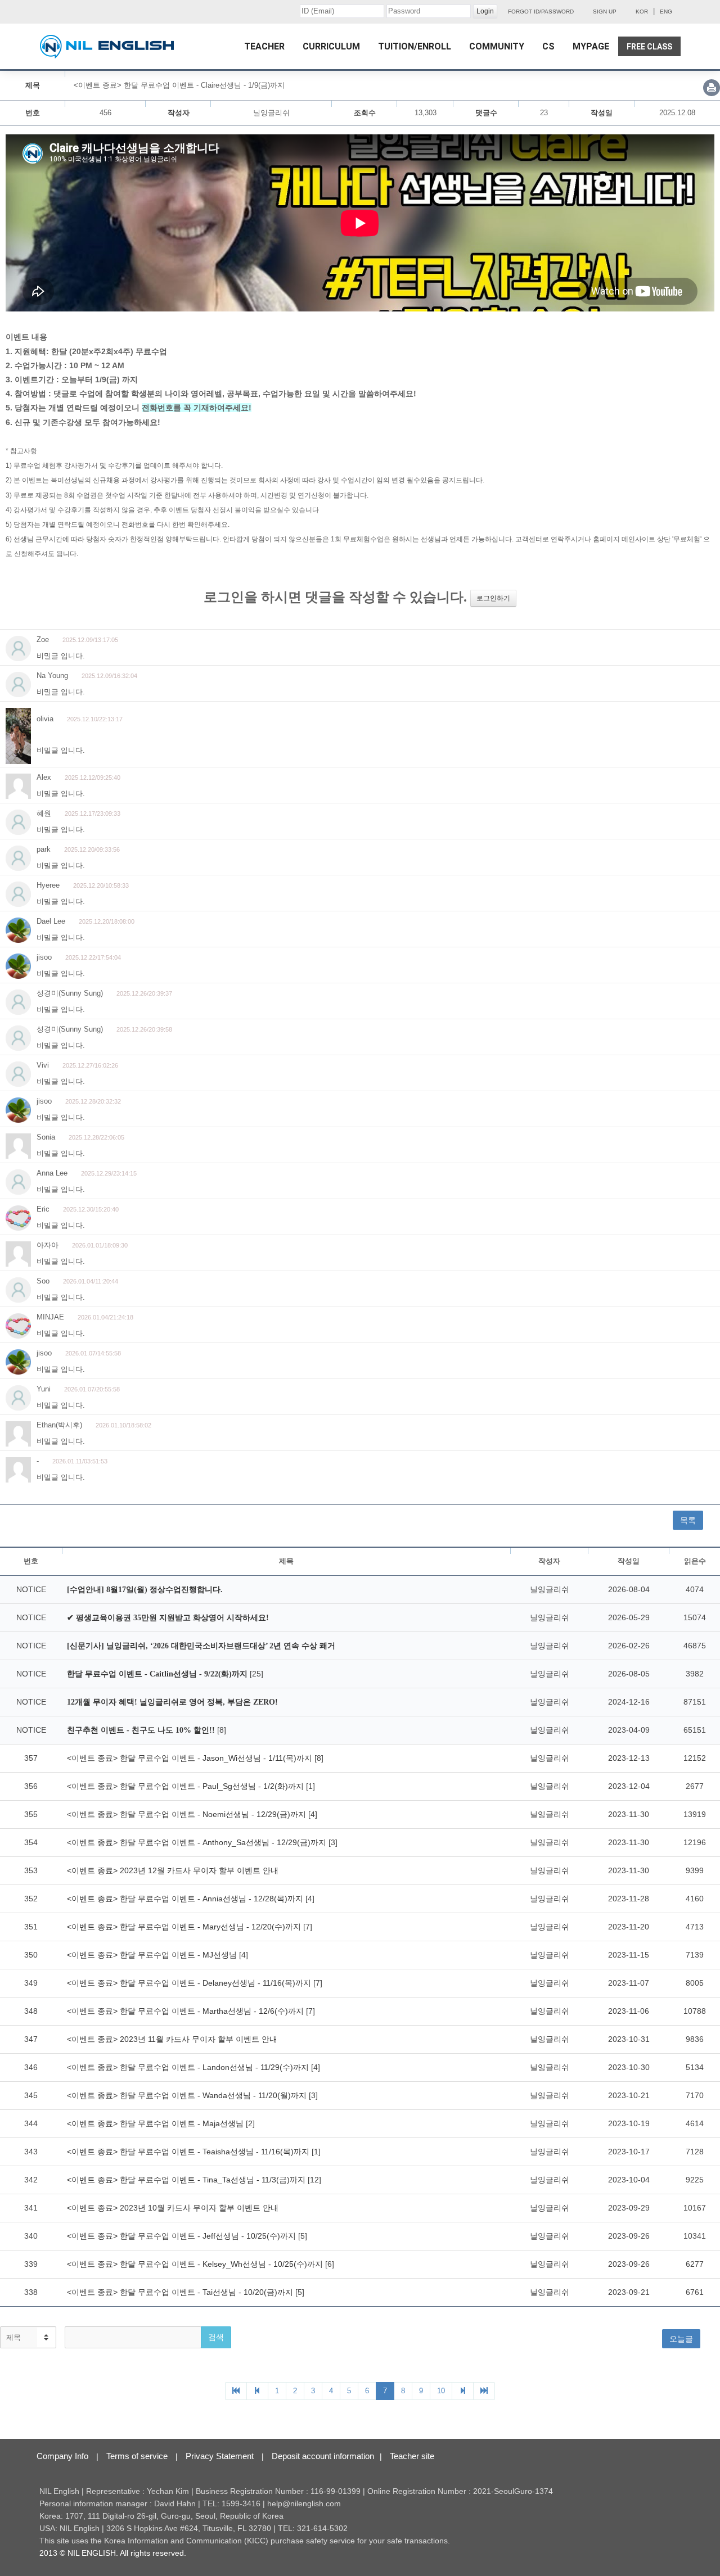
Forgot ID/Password (541, 12)
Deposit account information (323, 2456)
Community (497, 46)
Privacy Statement (220, 2456)
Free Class (649, 47)
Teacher (264, 46)
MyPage (591, 46)
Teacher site (412, 2456)
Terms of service (137, 2456)
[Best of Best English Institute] (107, 47)
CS (548, 46)
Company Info (62, 2456)
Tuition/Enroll (415, 46)
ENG (666, 12)
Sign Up (605, 12)
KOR (642, 12)
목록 (688, 1520)
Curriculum (331, 46)
